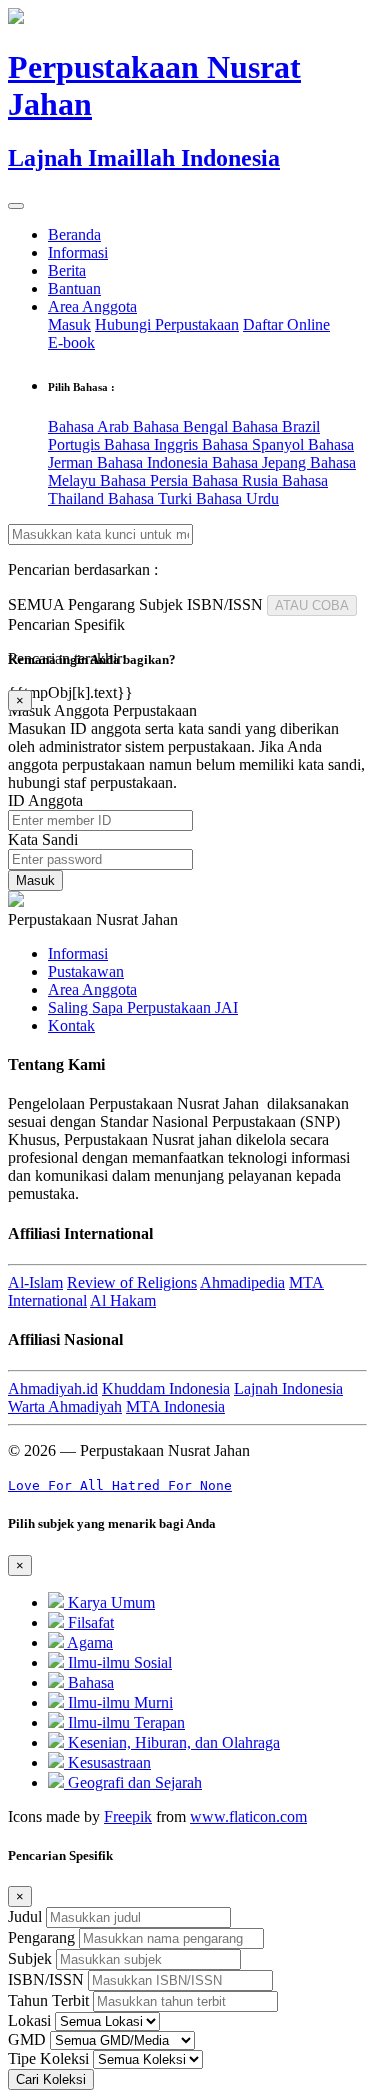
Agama (88, 1642)
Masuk (69, 324)
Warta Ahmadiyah (65, 1406)
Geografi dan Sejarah (133, 1782)
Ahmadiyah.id (53, 1388)
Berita (67, 270)
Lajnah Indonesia (288, 1388)
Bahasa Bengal (182, 426)
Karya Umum (109, 1602)
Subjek (30, 1958)
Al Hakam (123, 1300)
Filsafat (89, 1622)
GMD (27, 2039)
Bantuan (74, 288)
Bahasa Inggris (153, 444)
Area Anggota (92, 306)
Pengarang (41, 1937)
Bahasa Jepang (261, 462)
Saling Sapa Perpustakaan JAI (143, 1007)
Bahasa (89, 1682)
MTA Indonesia (175, 1406)
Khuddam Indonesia (166, 1388)
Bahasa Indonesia (154, 462)
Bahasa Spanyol (255, 444)
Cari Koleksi (51, 2079)
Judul (25, 1916)
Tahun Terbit (48, 2000)
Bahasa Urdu (237, 498)
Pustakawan (86, 971)
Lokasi (29, 2020)
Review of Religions (132, 1282)
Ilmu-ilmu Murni (118, 1702)
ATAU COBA (312, 605)
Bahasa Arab (90, 426)
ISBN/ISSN (46, 1979)
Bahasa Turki (152, 498)
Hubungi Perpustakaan (167, 324)
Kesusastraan (107, 1762)
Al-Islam (35, 1282)
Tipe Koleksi (48, 2058)
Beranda (74, 234)
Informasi (78, 252)
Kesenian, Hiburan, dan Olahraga (172, 1742)
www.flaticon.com (248, 1816)
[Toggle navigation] (16, 206)
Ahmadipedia (242, 1282)
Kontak (71, 1025)
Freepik (128, 1816)
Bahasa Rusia (237, 480)
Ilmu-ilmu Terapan (124, 1722)
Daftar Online (286, 324)
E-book (71, 342)
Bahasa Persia (146, 480)
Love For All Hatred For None (120, 1485)
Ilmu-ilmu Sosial (118, 1662)
